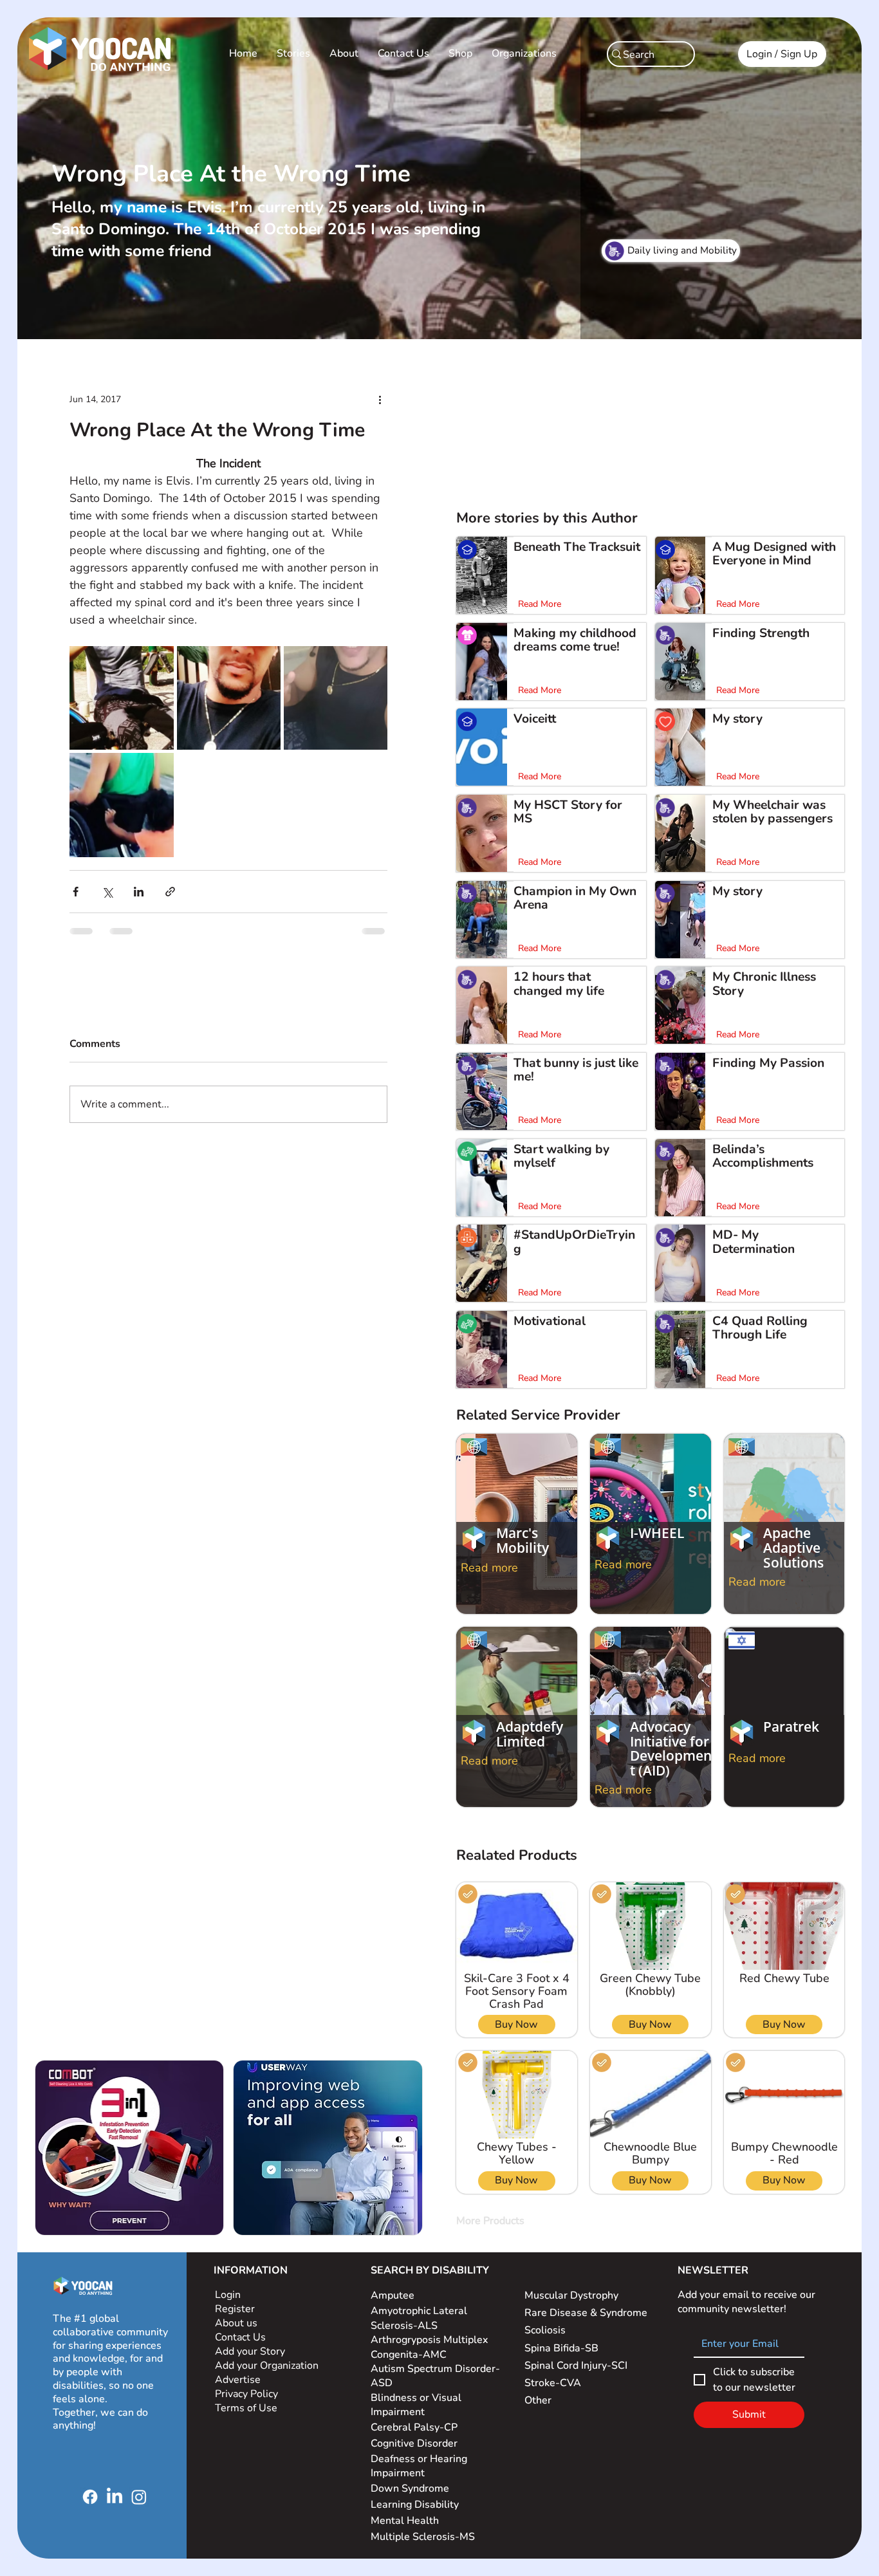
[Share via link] (170, 892)
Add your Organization (267, 2366)
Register (235, 2309)
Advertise (238, 2380)
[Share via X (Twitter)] (107, 892)
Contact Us (240, 2337)
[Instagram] (139, 2497)
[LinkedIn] (115, 2497)
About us (236, 2323)
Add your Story (251, 2351)
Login (228, 2295)
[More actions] (380, 399)
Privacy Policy (248, 2394)
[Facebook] (90, 2497)
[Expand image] (121, 698)
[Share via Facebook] (76, 892)
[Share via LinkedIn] (139, 892)
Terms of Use (247, 2408)
